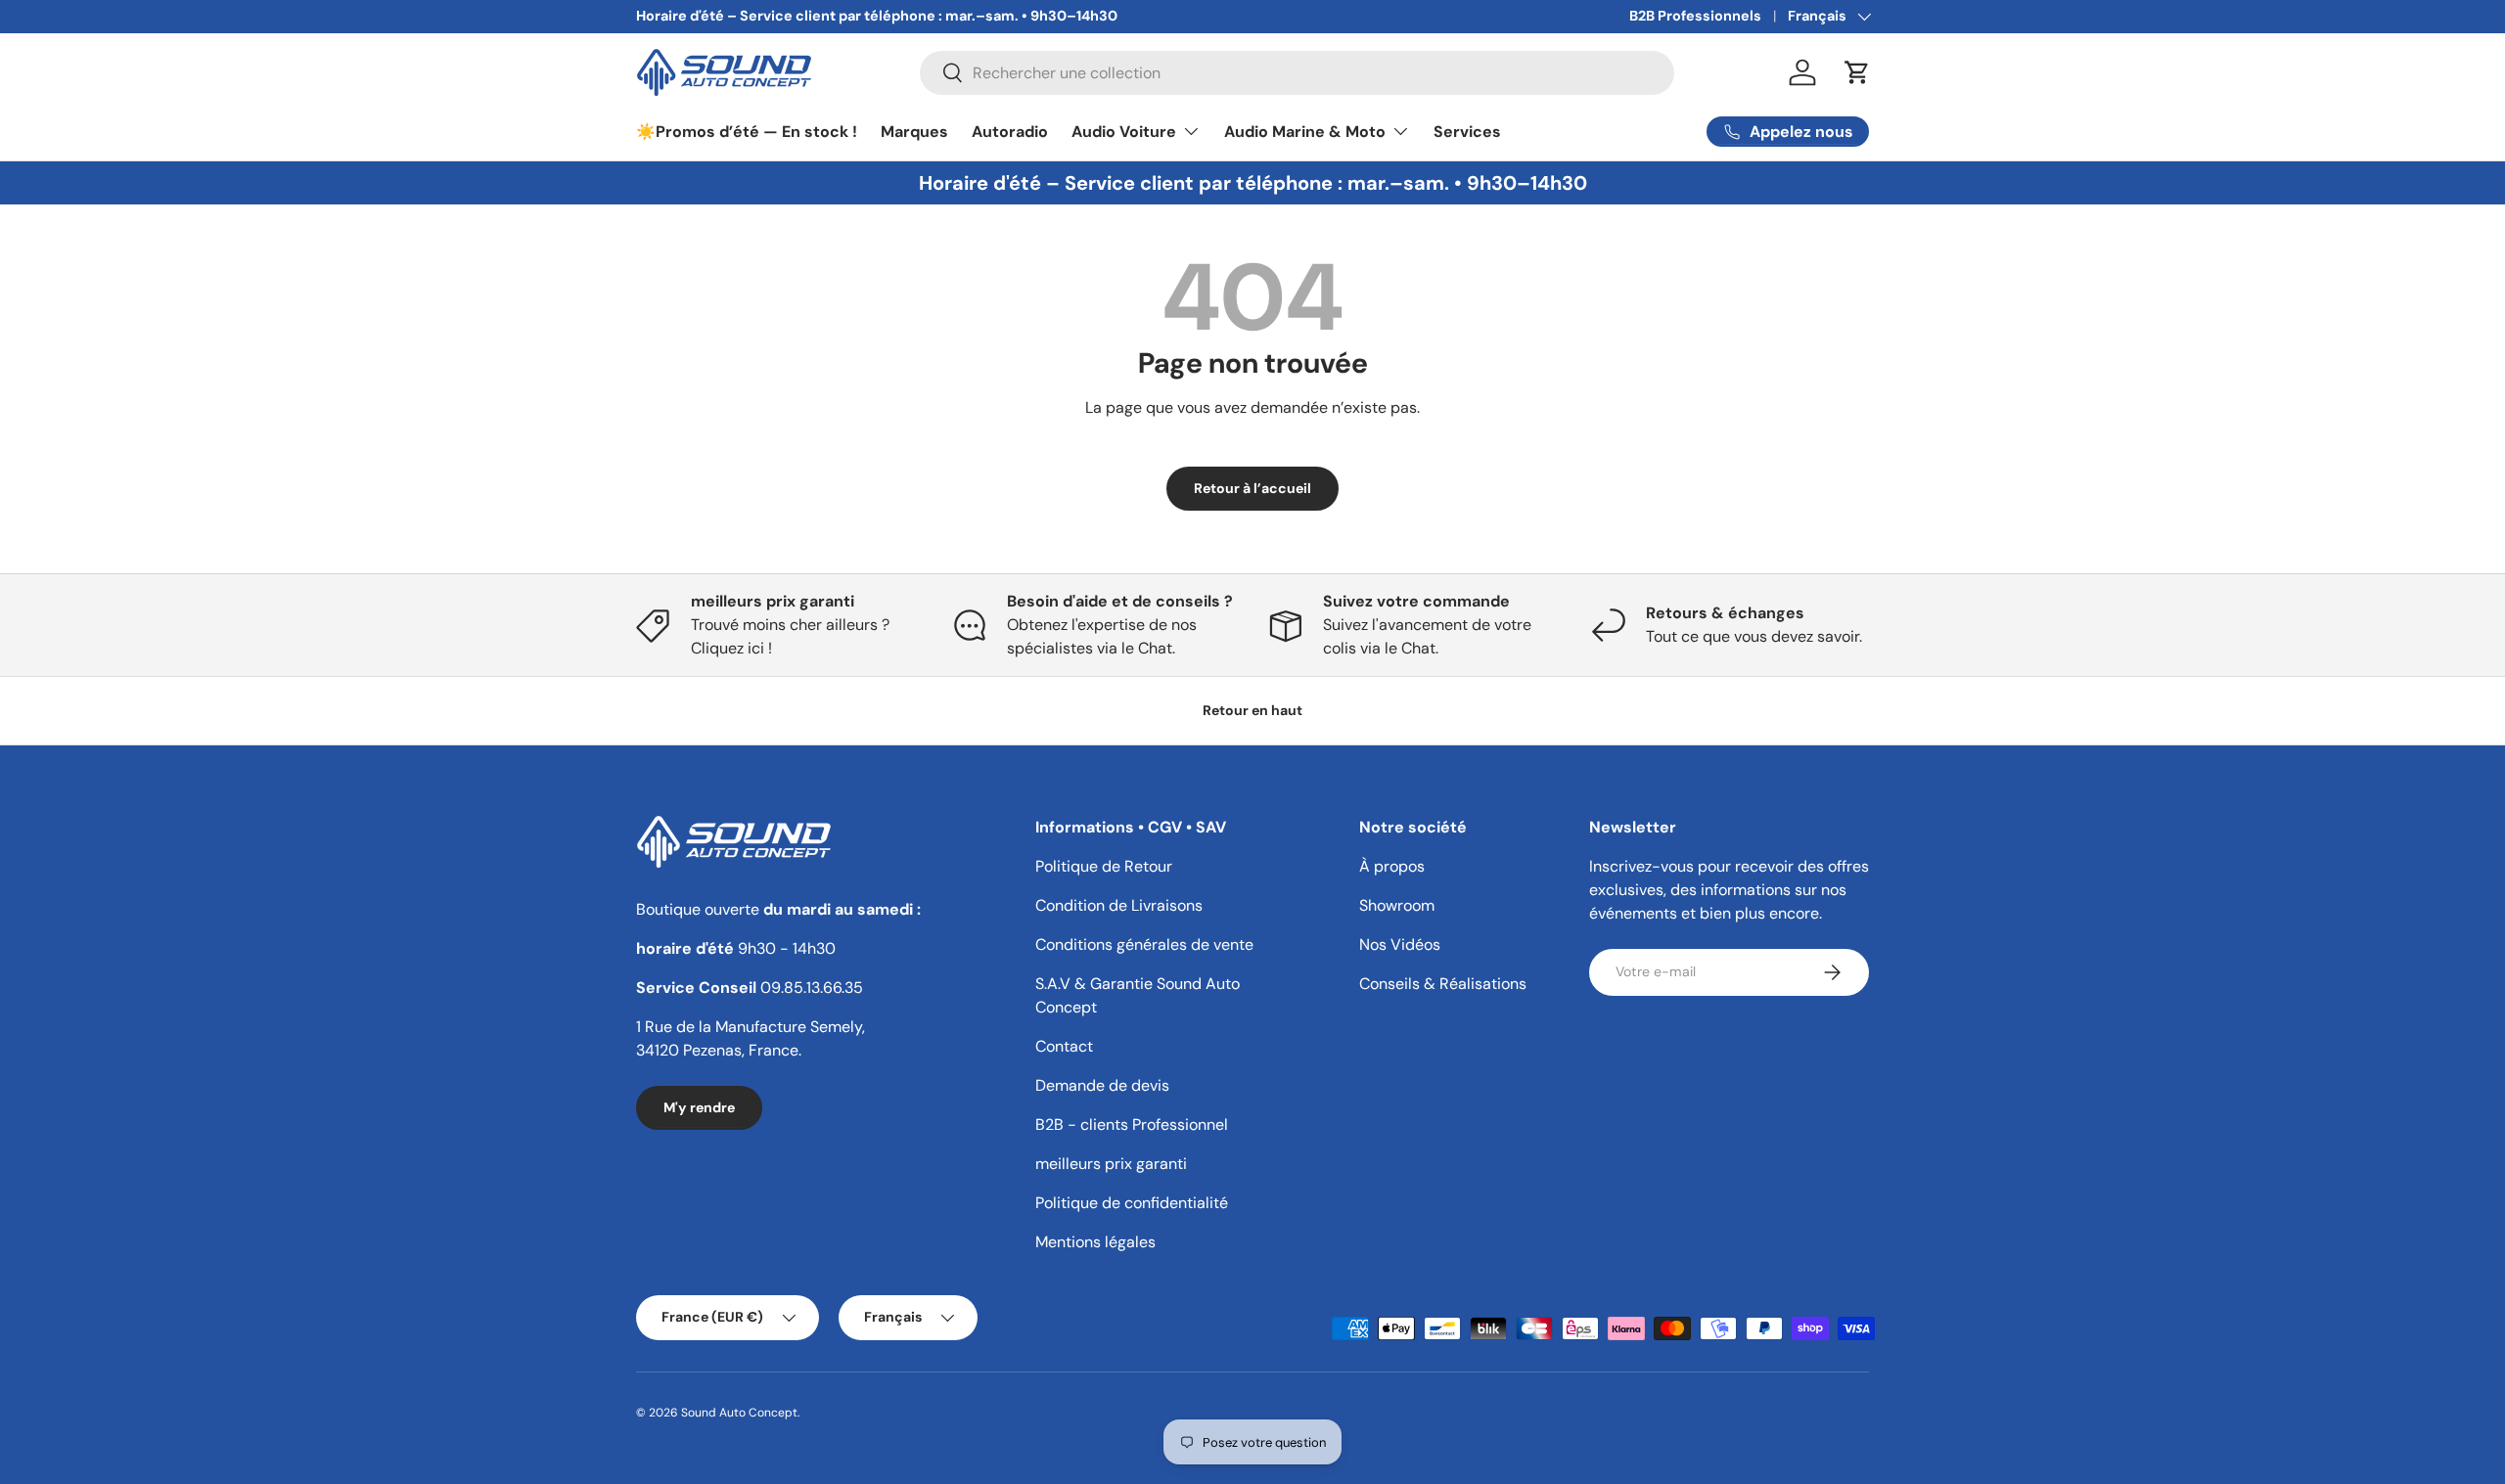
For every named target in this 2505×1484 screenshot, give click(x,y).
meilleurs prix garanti (1111, 1164)
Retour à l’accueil (1252, 488)
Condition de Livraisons (1119, 905)
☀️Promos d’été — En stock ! (747, 131)
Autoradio (1010, 131)
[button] (1857, 72)
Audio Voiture (1124, 131)
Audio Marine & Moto (1305, 131)
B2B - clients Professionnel (1132, 1124)
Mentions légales (1095, 1242)
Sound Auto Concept (739, 1413)
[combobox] (1297, 73)
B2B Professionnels (1695, 16)
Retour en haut (1252, 710)
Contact (1064, 1046)
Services (1467, 131)
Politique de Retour (1104, 866)
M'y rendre (699, 1107)
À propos (1392, 866)
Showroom (1397, 905)
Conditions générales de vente (1144, 944)
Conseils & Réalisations (1443, 984)
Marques (914, 131)
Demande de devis (1102, 1085)
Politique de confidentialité (1132, 1203)
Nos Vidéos (1400, 944)
